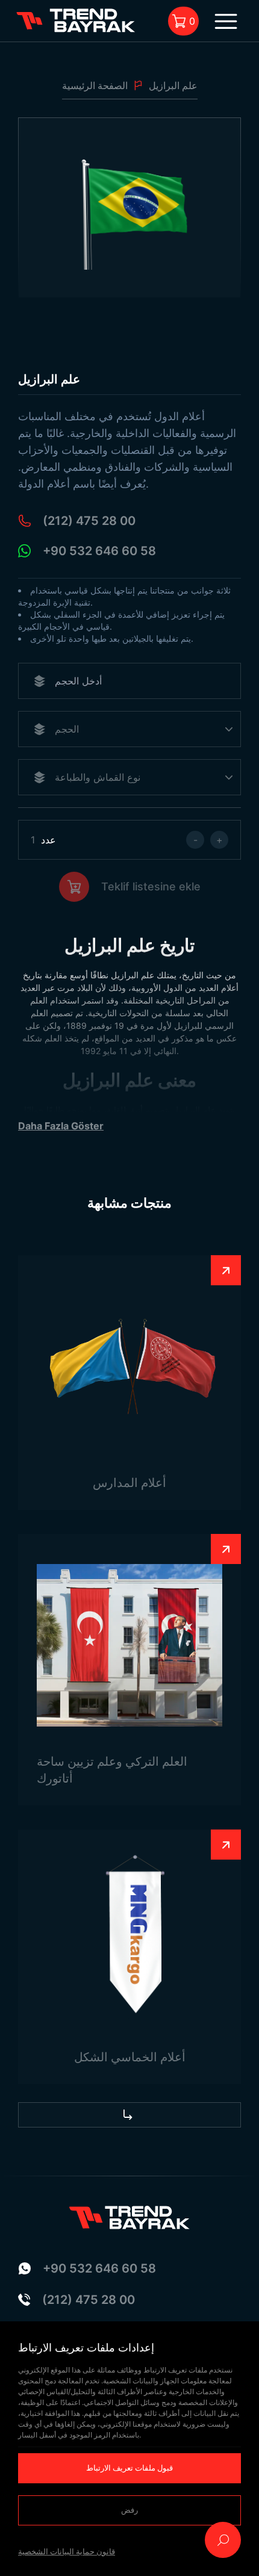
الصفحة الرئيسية (95, 85)
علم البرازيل (173, 85)
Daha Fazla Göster (61, 1126)
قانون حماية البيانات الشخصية (67, 2551)
